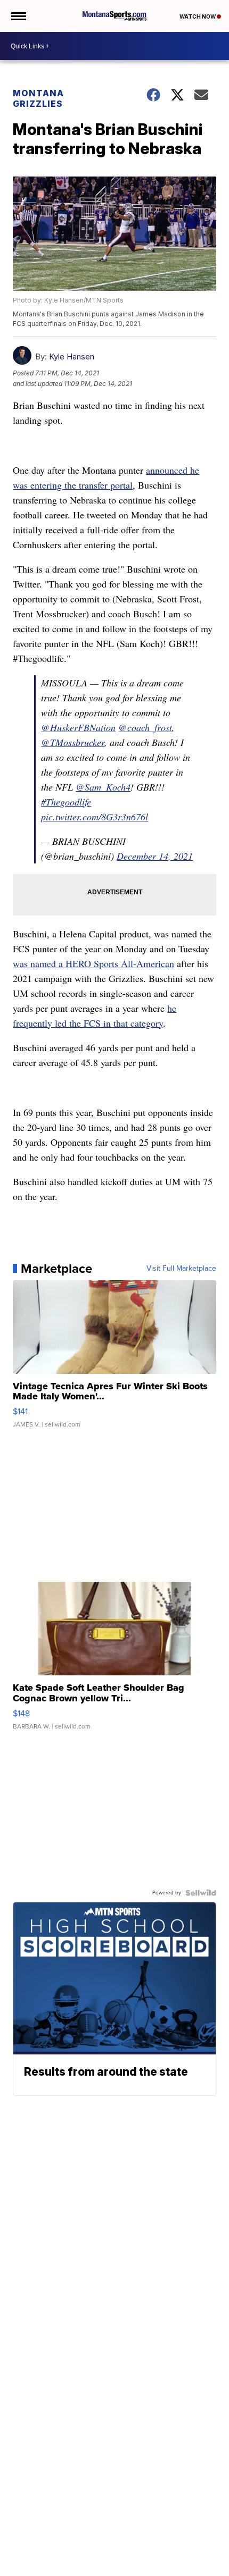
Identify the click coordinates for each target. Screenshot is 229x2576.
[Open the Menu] (18, 16)
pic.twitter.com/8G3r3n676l (95, 817)
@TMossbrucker (73, 742)
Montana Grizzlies (38, 98)
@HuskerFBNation (78, 727)
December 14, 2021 (155, 856)
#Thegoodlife (66, 802)
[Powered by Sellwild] (201, 1893)
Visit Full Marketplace (181, 1269)
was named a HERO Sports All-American (93, 963)
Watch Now (198, 16)
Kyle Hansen (72, 356)
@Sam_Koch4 (103, 787)
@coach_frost (145, 727)
